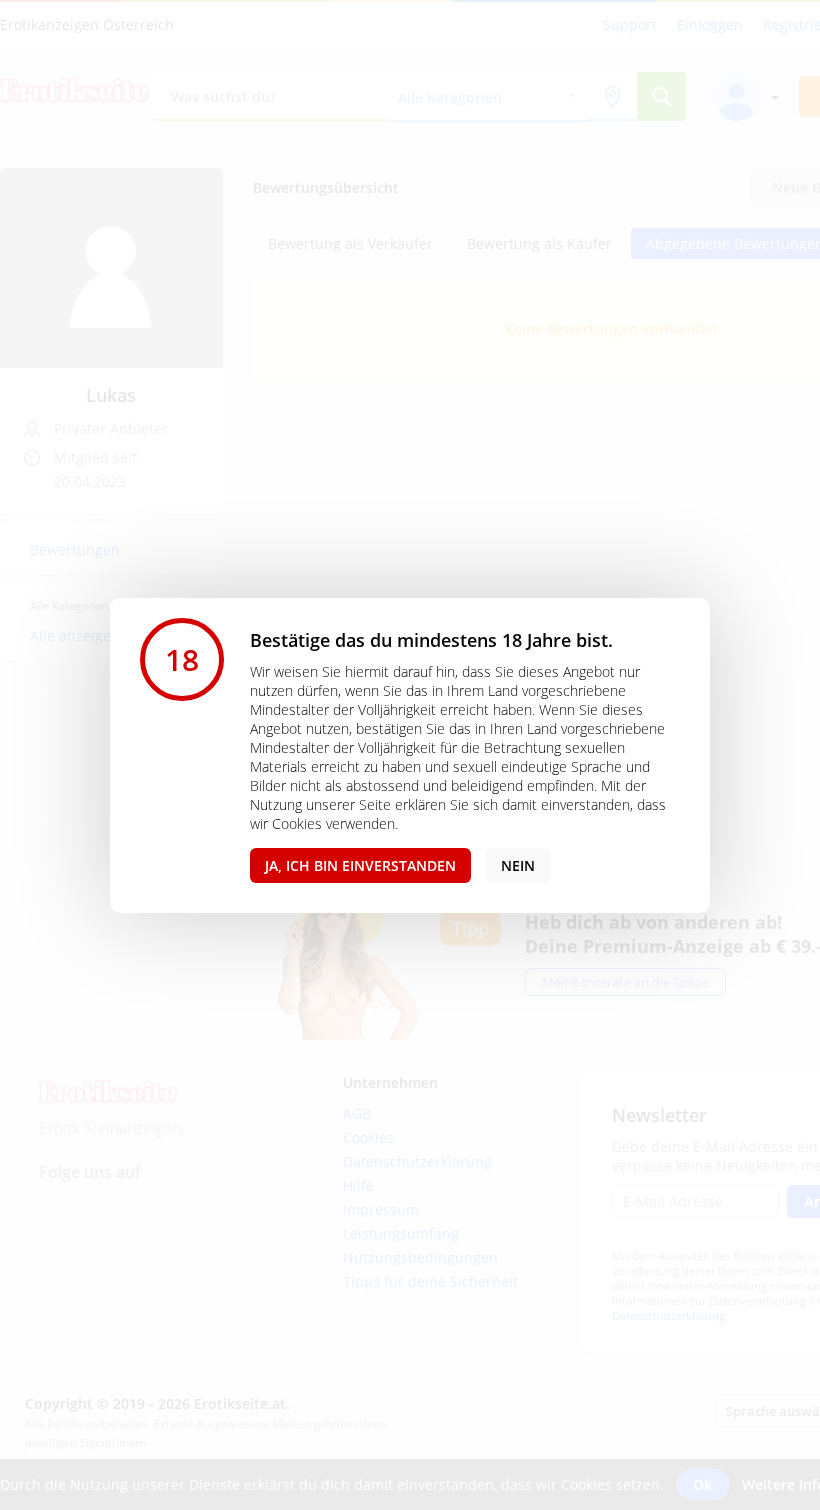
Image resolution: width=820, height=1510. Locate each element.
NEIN (518, 865)
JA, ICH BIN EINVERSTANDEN (360, 865)
